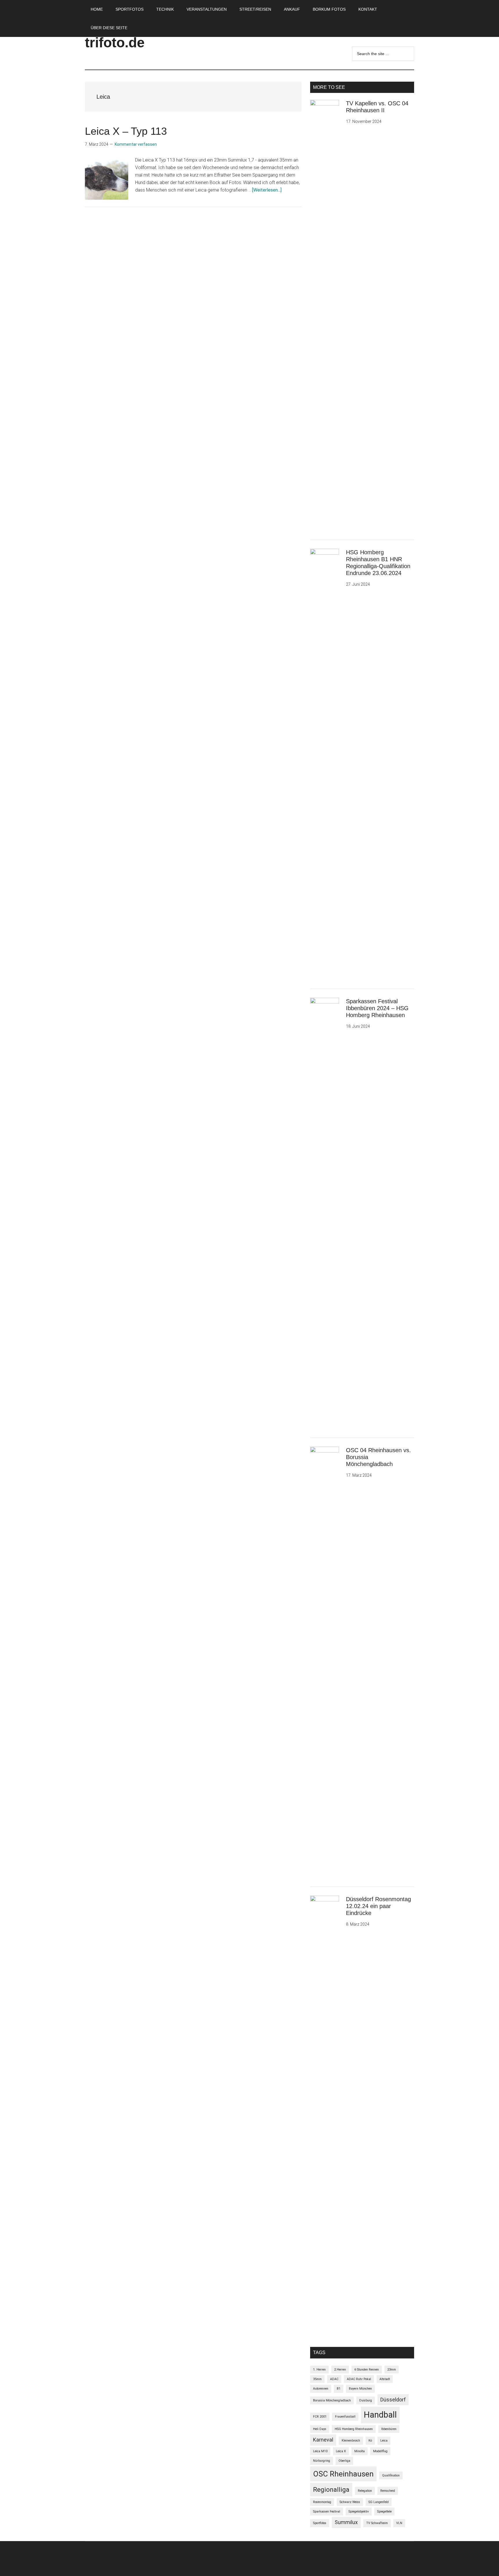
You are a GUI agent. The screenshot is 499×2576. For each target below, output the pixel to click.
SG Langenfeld (379, 2502)
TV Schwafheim (377, 2523)
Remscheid (388, 2491)
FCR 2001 (320, 2417)
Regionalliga (331, 2489)
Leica (384, 2441)
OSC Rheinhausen (343, 2474)
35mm (317, 2379)
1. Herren (319, 2370)
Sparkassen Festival (327, 2512)
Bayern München (360, 2389)
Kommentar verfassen (136, 144)
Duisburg (366, 2400)
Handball (380, 2415)
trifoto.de (115, 43)
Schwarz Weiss (350, 2502)
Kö (370, 2441)
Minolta (360, 2451)
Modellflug (380, 2451)
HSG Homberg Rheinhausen (354, 2429)
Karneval (323, 2440)
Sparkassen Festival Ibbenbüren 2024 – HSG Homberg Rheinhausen (377, 1008)
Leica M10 (320, 2451)
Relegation (365, 2491)
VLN (399, 2523)
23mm (392, 2370)
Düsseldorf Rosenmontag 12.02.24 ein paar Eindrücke (378, 1906)
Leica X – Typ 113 (126, 131)
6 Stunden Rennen (367, 2370)
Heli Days (320, 2429)
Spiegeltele (384, 2512)
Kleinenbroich (351, 2441)
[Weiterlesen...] (267, 190)
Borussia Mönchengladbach (332, 2400)
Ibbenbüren (389, 2429)
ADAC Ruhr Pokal (359, 2379)
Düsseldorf (393, 2400)
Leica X (341, 2451)
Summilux (346, 2522)
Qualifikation (391, 2475)
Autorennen (321, 2389)
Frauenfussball (345, 2417)
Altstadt (385, 2379)
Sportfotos (320, 2523)
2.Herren (340, 2370)
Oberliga (344, 2461)
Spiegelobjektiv (359, 2512)
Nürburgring (322, 2461)
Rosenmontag (322, 2502)
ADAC (334, 2379)
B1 (339, 2389)
